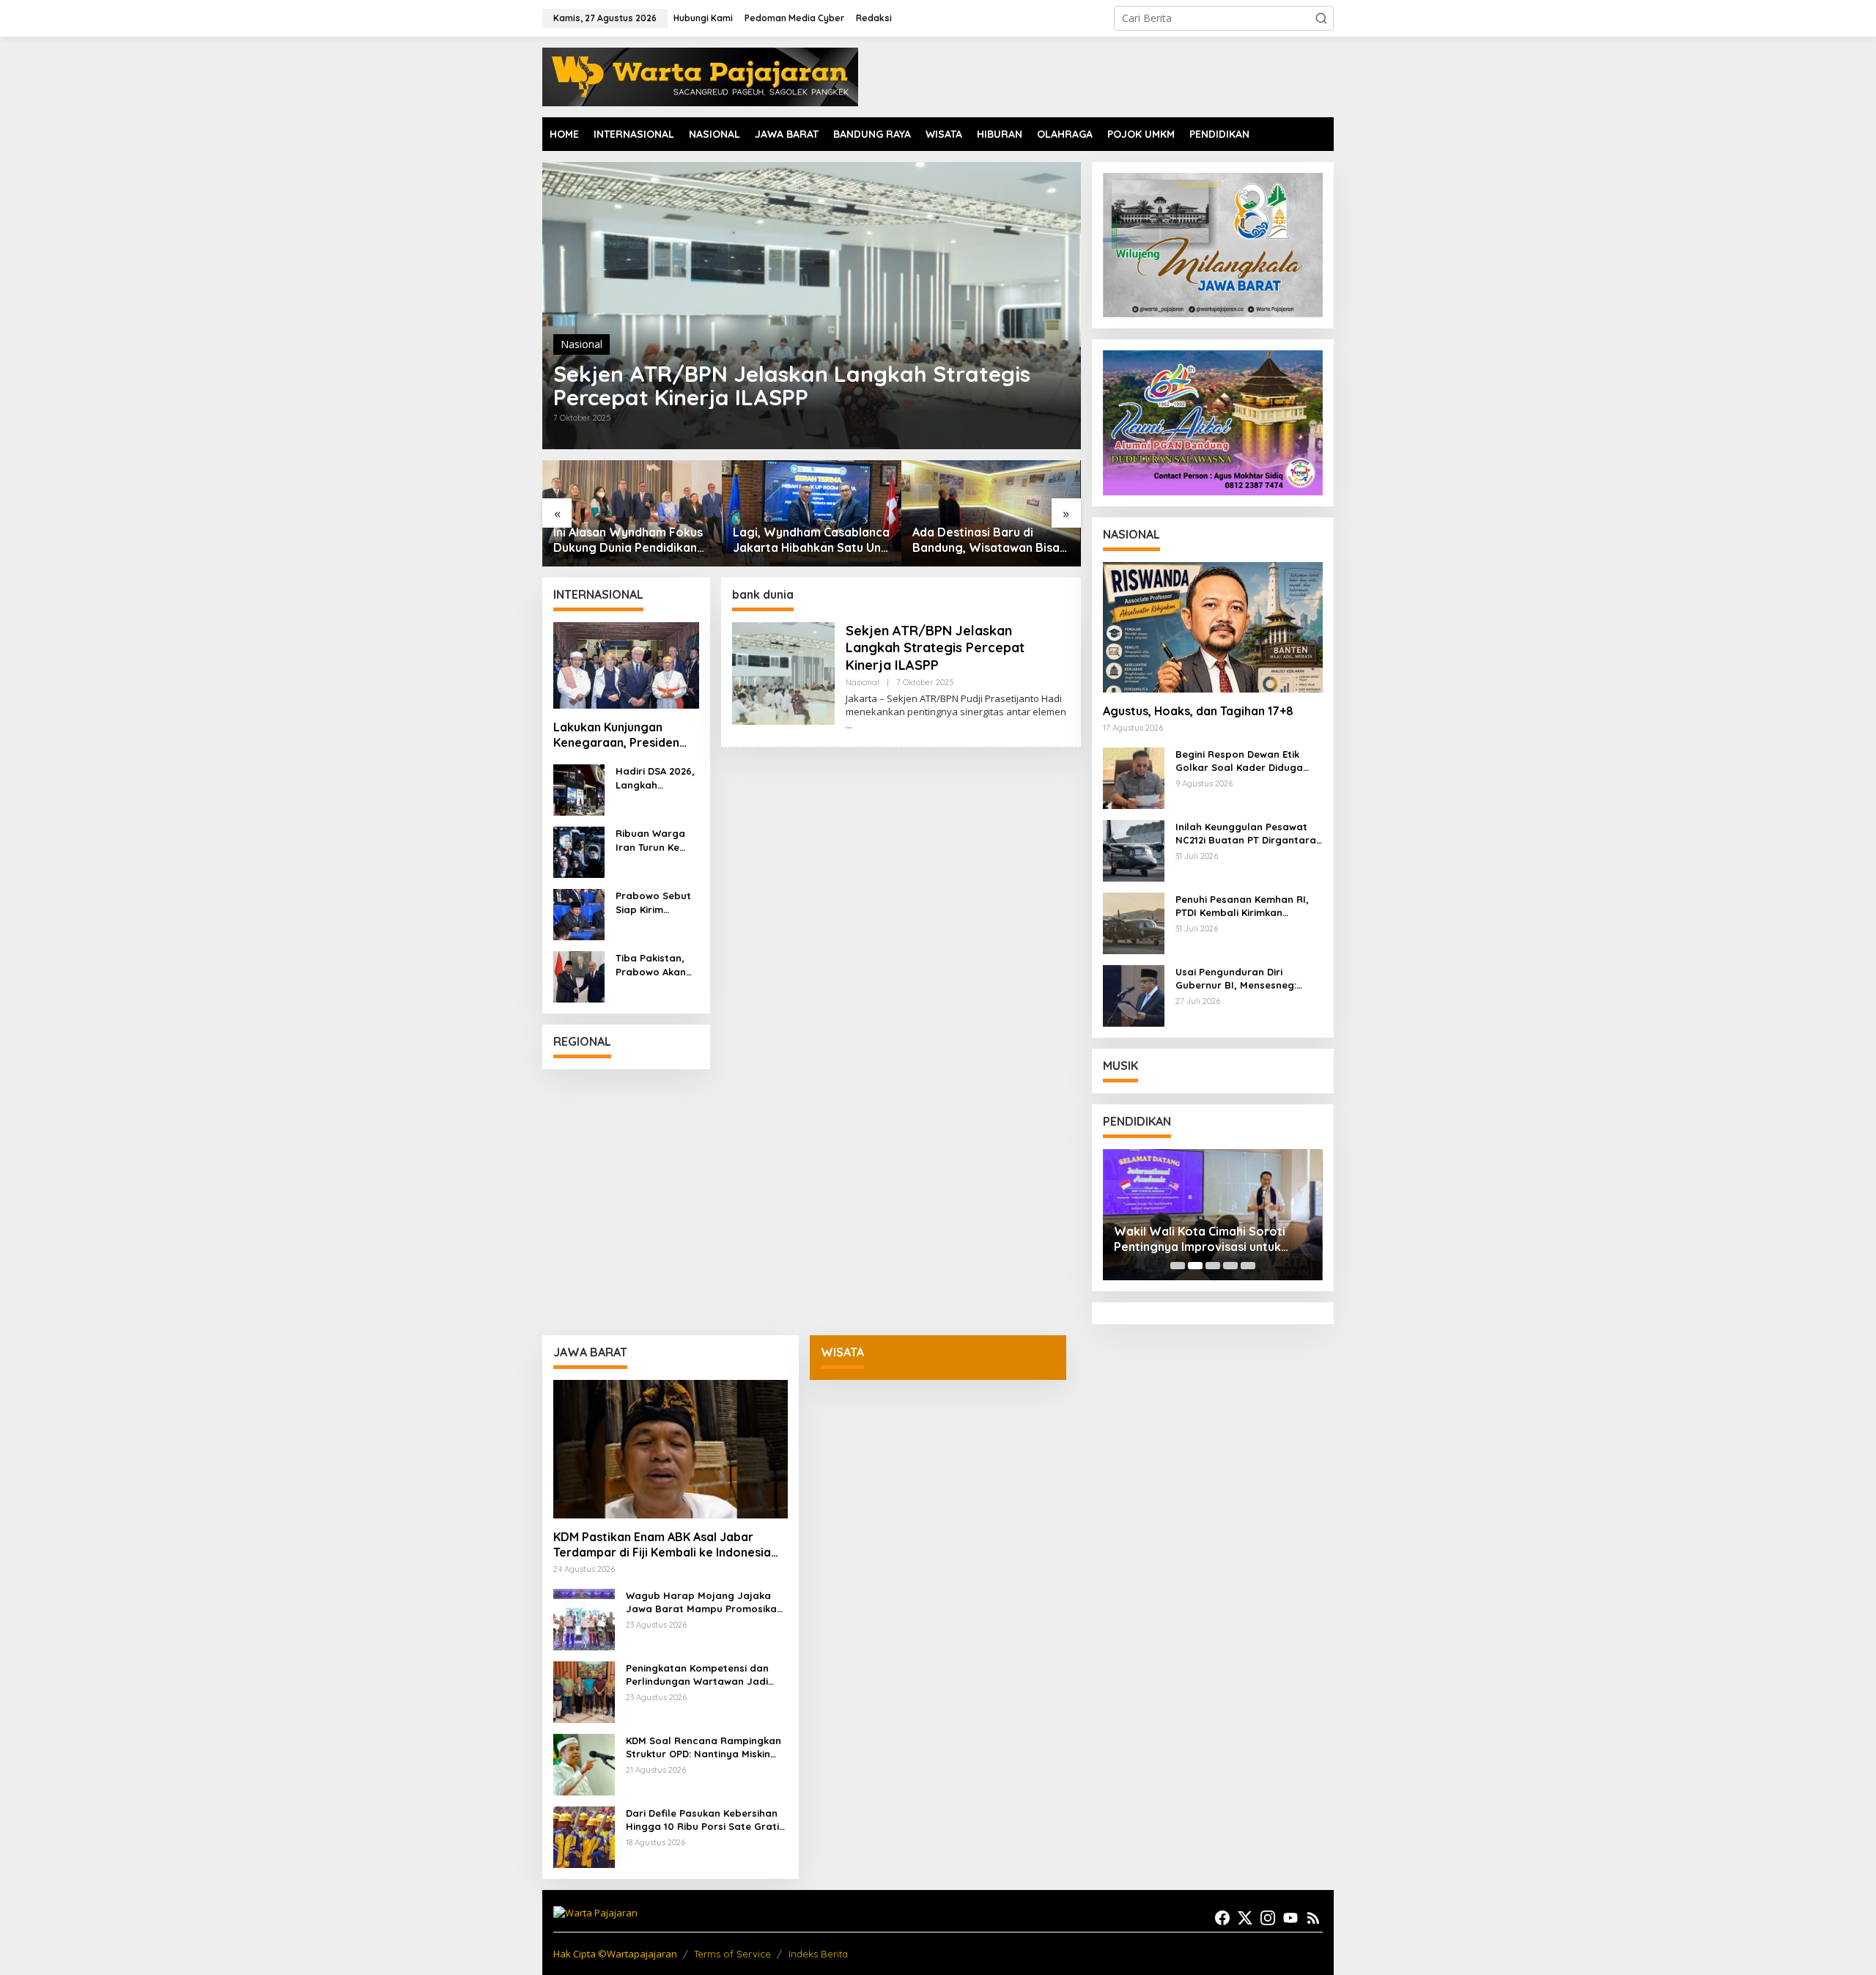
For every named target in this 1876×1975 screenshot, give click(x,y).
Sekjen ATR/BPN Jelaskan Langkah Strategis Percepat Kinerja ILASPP (792, 385)
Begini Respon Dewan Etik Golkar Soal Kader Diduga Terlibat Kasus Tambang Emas (1249, 761)
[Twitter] (1245, 1918)
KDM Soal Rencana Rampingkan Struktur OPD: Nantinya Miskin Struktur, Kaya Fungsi (703, 1747)
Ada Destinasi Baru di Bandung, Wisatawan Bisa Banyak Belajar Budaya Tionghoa (986, 540)
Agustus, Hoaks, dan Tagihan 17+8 (1198, 711)
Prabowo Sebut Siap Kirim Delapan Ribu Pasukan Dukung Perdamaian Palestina (656, 902)
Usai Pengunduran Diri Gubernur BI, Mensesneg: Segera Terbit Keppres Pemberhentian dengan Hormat (1236, 979)
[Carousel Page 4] (1230, 1266)
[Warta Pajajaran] (700, 76)
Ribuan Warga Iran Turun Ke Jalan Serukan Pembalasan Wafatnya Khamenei (651, 840)
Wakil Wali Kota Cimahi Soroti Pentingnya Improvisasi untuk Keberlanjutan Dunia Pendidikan (1204, 1239)
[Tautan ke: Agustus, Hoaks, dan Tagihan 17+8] (1213, 627)
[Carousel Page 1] (1178, 1266)
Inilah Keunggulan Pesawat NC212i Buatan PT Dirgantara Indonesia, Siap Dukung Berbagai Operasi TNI (1246, 834)
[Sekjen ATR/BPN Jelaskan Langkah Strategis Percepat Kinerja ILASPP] (849, 725)
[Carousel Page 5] (1248, 1266)
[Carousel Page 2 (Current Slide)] (1195, 1266)
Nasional (581, 344)
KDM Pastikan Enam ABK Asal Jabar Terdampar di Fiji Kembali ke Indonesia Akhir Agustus (662, 1545)
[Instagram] (1268, 1918)
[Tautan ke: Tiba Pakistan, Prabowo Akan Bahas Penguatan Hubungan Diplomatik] (579, 976)
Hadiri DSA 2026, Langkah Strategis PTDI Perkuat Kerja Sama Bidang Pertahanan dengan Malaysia (655, 778)
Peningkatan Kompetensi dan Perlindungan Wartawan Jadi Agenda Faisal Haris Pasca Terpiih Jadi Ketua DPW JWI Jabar (697, 1675)
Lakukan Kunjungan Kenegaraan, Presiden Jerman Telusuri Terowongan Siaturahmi (621, 735)
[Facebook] (1222, 1918)
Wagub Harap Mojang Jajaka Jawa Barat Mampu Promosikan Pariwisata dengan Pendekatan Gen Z (704, 1602)
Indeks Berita (818, 1954)
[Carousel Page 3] (1213, 1266)
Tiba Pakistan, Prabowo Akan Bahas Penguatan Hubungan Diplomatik (651, 965)
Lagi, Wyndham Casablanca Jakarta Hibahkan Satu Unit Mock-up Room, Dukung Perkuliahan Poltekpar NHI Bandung (811, 540)
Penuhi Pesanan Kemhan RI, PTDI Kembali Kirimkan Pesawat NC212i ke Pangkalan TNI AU (1247, 906)
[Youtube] (1290, 1918)
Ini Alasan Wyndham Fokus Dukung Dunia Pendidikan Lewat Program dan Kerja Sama (628, 540)
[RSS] (1313, 1918)
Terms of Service (732, 1954)
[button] (1321, 18)
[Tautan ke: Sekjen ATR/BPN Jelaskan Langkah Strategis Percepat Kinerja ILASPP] (812, 306)
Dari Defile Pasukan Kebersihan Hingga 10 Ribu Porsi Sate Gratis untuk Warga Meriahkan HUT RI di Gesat (705, 1820)
